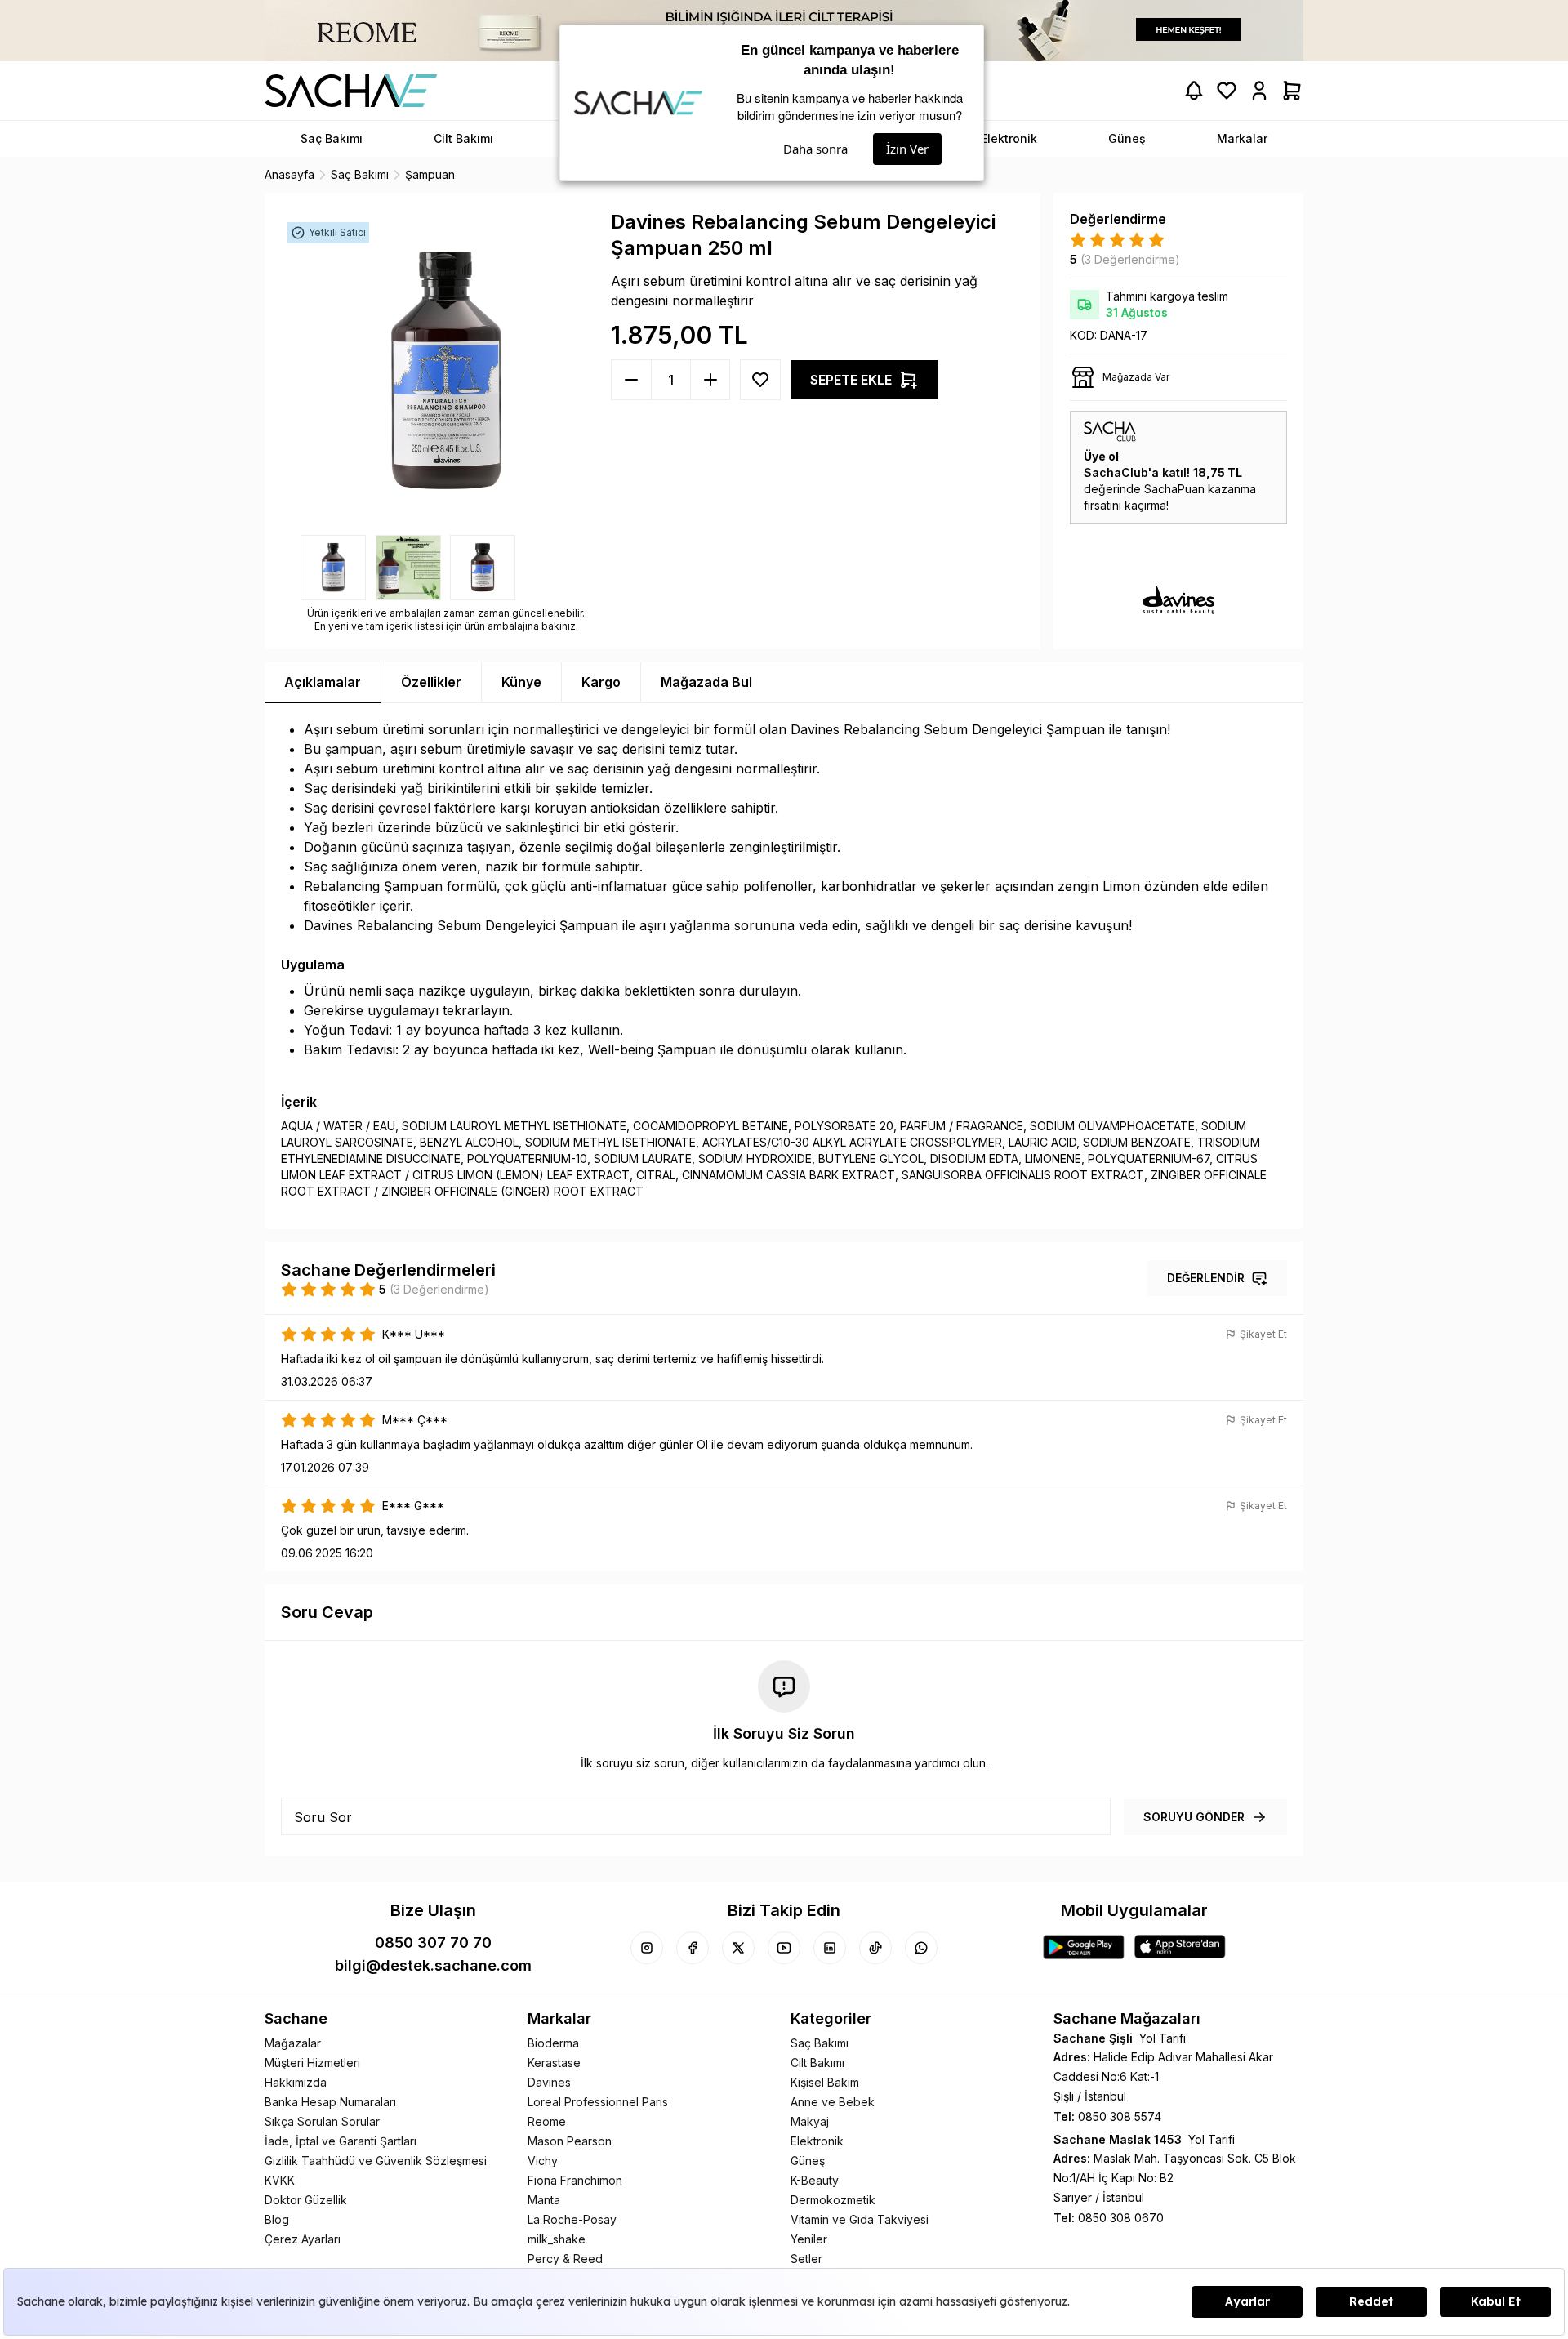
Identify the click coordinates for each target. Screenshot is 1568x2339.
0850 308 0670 (1121, 2218)
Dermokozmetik (833, 2200)
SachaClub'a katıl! (1137, 472)
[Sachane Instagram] (647, 1948)
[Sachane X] (738, 1948)
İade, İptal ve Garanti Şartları (341, 2141)
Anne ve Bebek (833, 2102)
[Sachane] (351, 91)
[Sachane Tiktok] (875, 1948)
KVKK (280, 2180)
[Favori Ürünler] (1227, 91)
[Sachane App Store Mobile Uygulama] (1180, 1947)
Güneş (808, 2161)
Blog (277, 2219)
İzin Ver (907, 149)
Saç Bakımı (820, 2043)
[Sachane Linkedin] (830, 1948)
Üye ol (1101, 456)
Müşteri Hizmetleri (312, 2063)
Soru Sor (323, 1817)
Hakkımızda (296, 2082)
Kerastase (554, 2063)
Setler (806, 2259)
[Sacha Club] (1178, 432)
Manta (544, 2200)
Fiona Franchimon (575, 2180)
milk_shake (557, 2239)
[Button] (760, 380)
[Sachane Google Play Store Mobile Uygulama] (1084, 1947)
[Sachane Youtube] (784, 1948)
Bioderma (553, 2043)
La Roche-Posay (572, 2219)
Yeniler (809, 2239)
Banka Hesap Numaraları (330, 2102)
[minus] (710, 380)
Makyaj (810, 2121)
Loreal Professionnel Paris (598, 2102)
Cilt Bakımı (817, 2063)
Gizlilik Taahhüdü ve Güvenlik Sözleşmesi (376, 2161)
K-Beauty (815, 2180)
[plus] (631, 380)
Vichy (543, 2161)
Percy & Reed (565, 2259)
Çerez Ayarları (303, 2239)
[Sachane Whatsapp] (921, 1948)
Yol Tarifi (1163, 2038)
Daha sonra (815, 149)
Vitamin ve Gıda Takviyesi (860, 2219)
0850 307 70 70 (433, 1942)
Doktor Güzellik (306, 2200)
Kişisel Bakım (825, 2082)
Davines (549, 2082)
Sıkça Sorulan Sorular (322, 2121)
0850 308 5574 (1120, 2116)
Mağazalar (293, 2043)
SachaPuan (1174, 489)
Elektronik (817, 2141)
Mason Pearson (570, 2141)
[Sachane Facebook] (693, 1948)
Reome (547, 2121)
